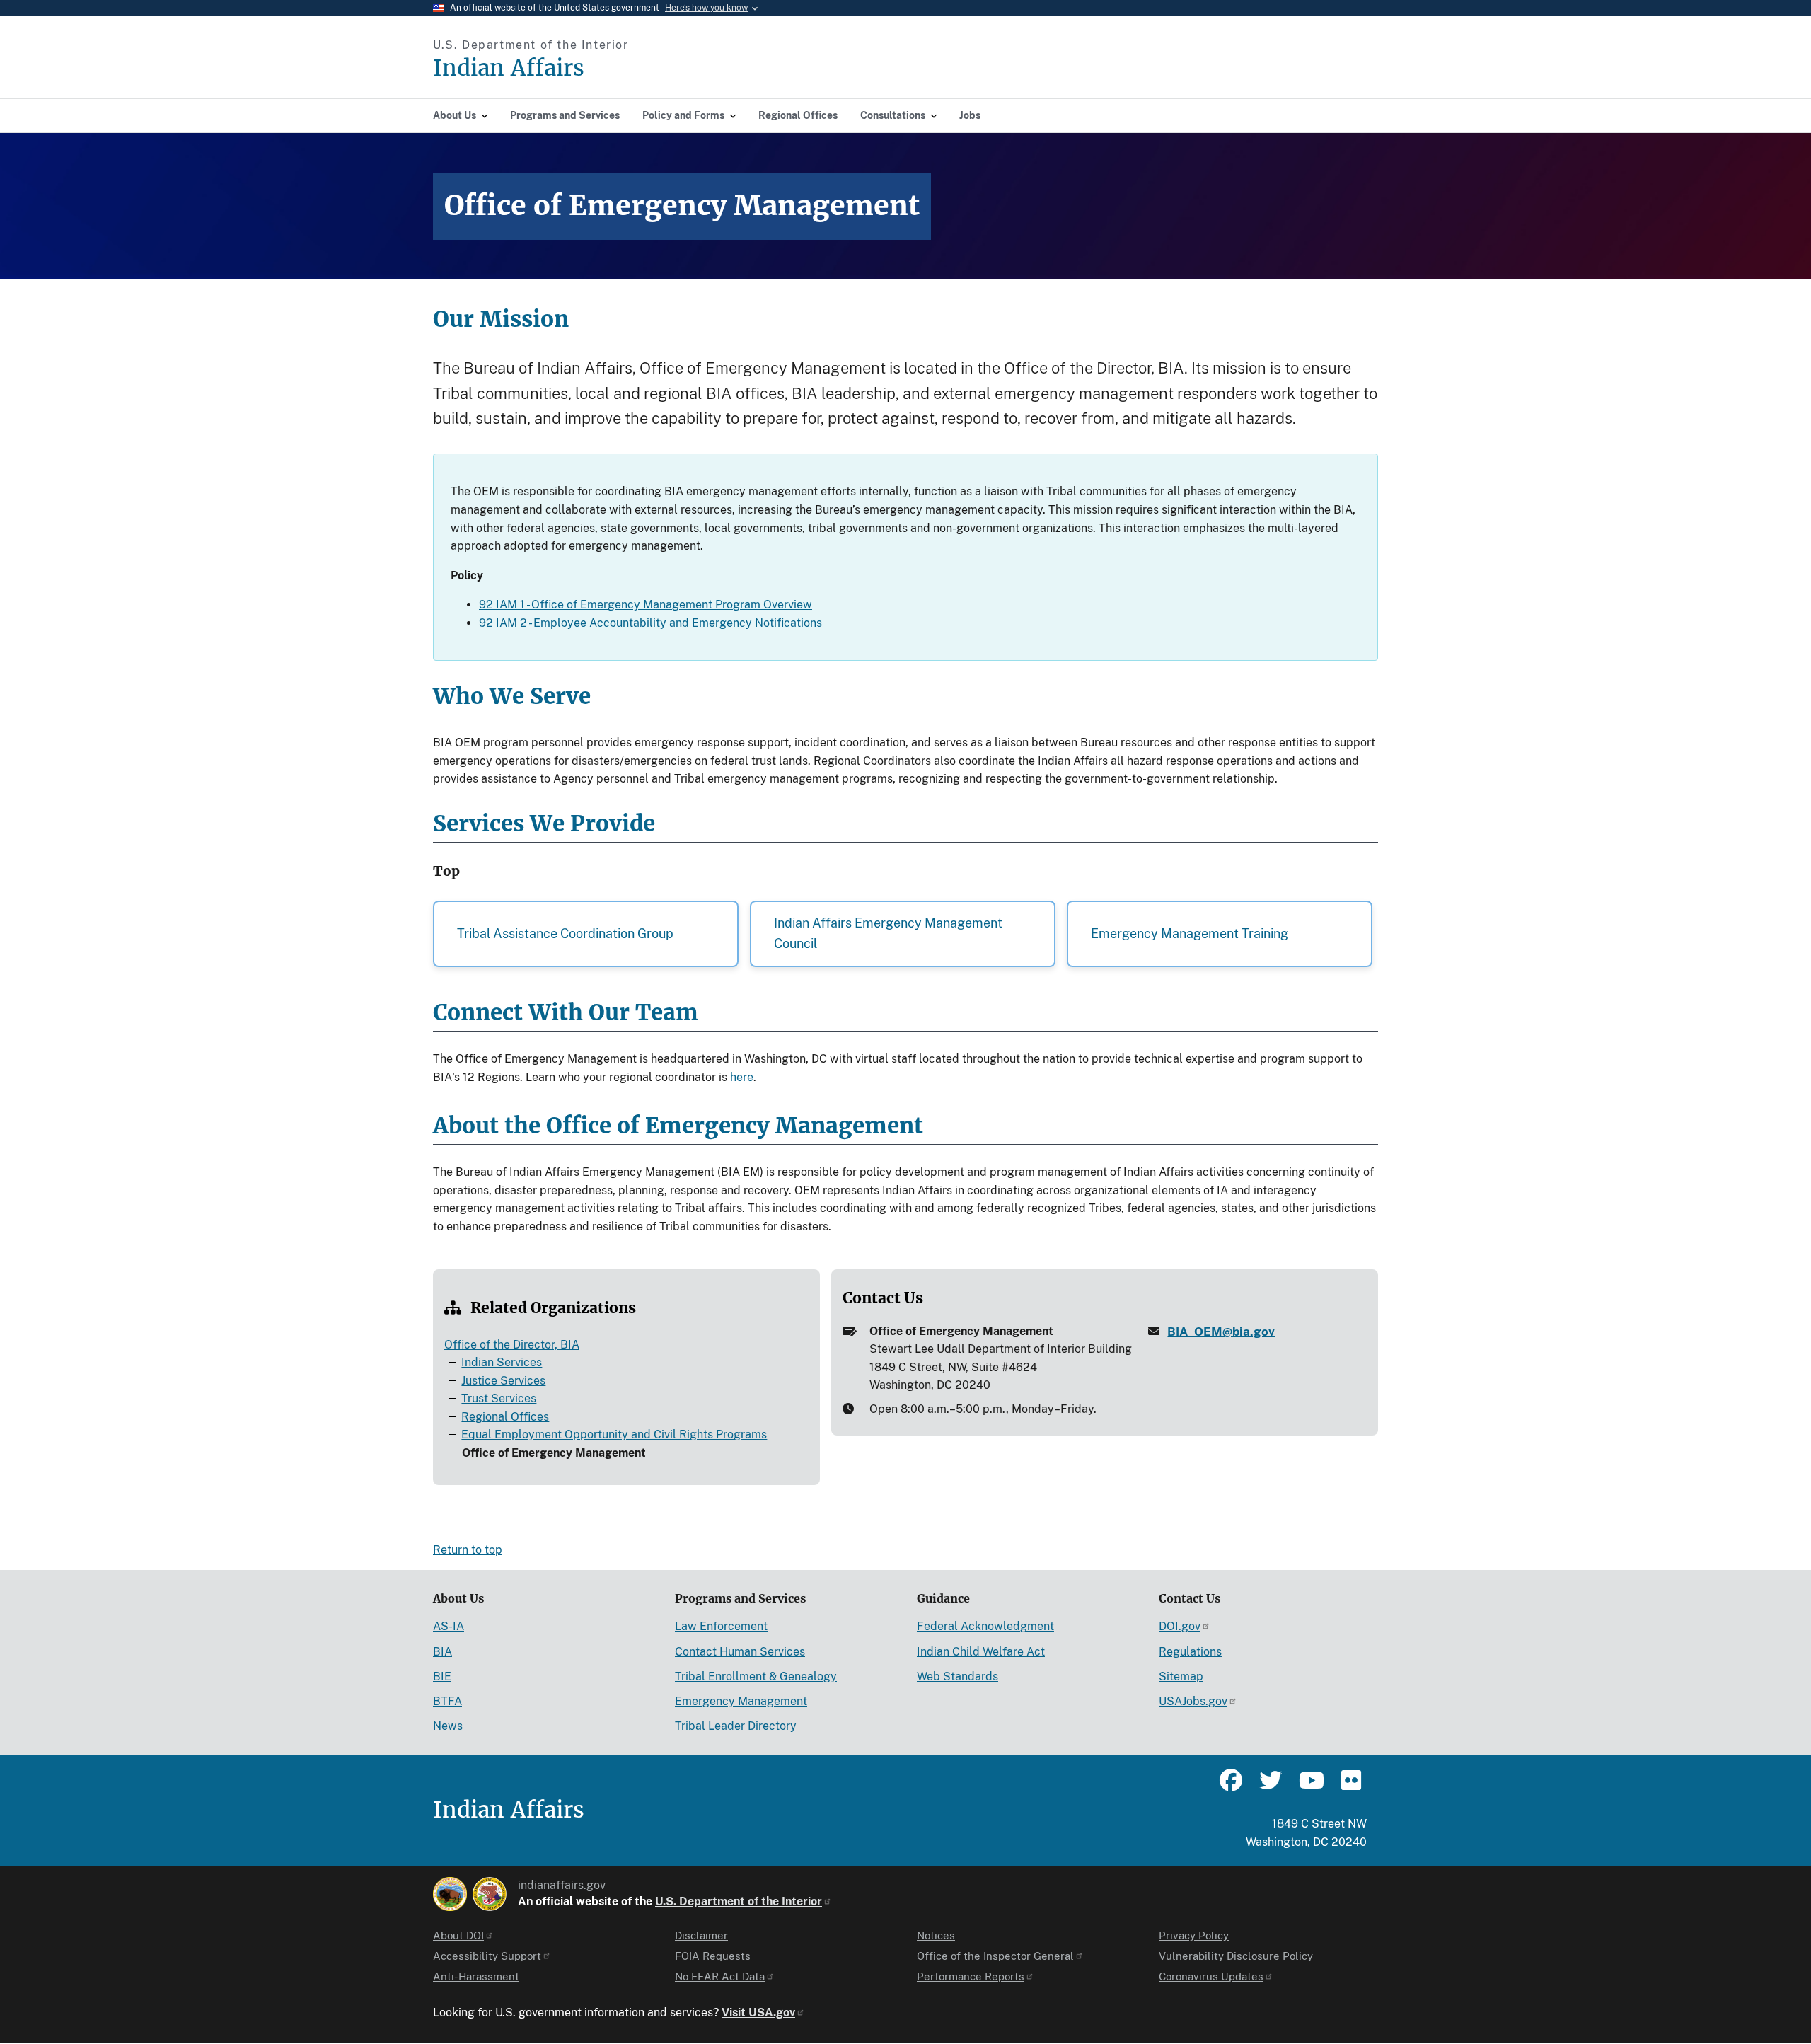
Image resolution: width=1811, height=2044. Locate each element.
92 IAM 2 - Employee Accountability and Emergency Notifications (650, 623)
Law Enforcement (721, 1626)
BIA (442, 1652)
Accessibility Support (487, 1956)
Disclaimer (701, 1935)
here (742, 1077)
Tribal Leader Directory (736, 1726)
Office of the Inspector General (995, 1956)
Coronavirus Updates (1211, 1976)
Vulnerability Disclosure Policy (1236, 1956)
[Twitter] (1271, 1786)
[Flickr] (1350, 1786)
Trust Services (499, 1398)
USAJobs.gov (1193, 1701)
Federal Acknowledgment (985, 1626)
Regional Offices (505, 1417)
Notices (936, 1935)
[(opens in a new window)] (450, 1894)
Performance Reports (971, 1976)
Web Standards (957, 1676)
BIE (442, 1676)
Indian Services (502, 1362)
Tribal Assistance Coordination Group (565, 934)
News (448, 1726)
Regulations (1190, 1652)
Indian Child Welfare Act (981, 1652)
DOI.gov (1180, 1626)
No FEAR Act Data (720, 1976)
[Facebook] (1231, 1786)
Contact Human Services (740, 1652)
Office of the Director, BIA (512, 1345)
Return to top (468, 1550)
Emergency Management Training (1190, 934)
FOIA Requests (713, 1956)
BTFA (447, 1701)
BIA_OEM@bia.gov (1221, 1332)
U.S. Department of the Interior (739, 1901)
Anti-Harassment (476, 1976)
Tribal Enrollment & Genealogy (756, 1676)
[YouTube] (1310, 1786)
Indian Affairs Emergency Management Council (888, 933)
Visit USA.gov (758, 2013)
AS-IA (449, 1626)
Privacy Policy (1194, 1935)
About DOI (458, 1935)
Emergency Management (741, 1701)
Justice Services (503, 1381)
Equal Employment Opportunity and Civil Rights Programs (614, 1434)
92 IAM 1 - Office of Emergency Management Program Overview (646, 605)
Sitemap (1181, 1676)
